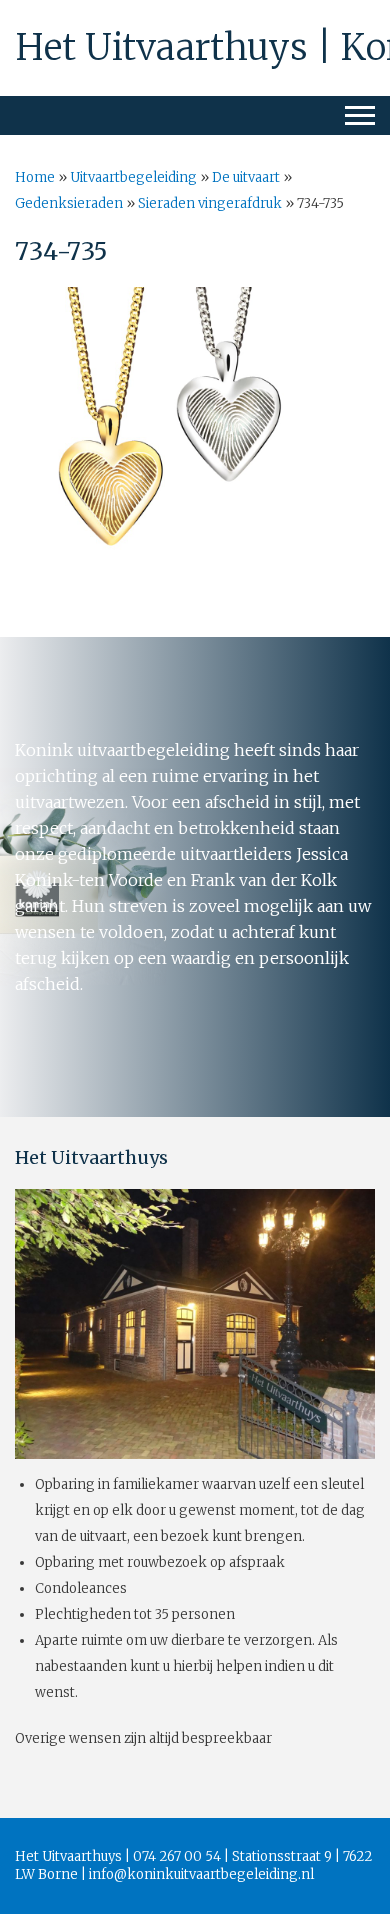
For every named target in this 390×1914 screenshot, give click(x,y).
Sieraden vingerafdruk (210, 203)
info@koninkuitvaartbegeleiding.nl (201, 1874)
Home (35, 177)
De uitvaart (246, 177)
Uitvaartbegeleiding (133, 177)
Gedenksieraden (69, 203)
